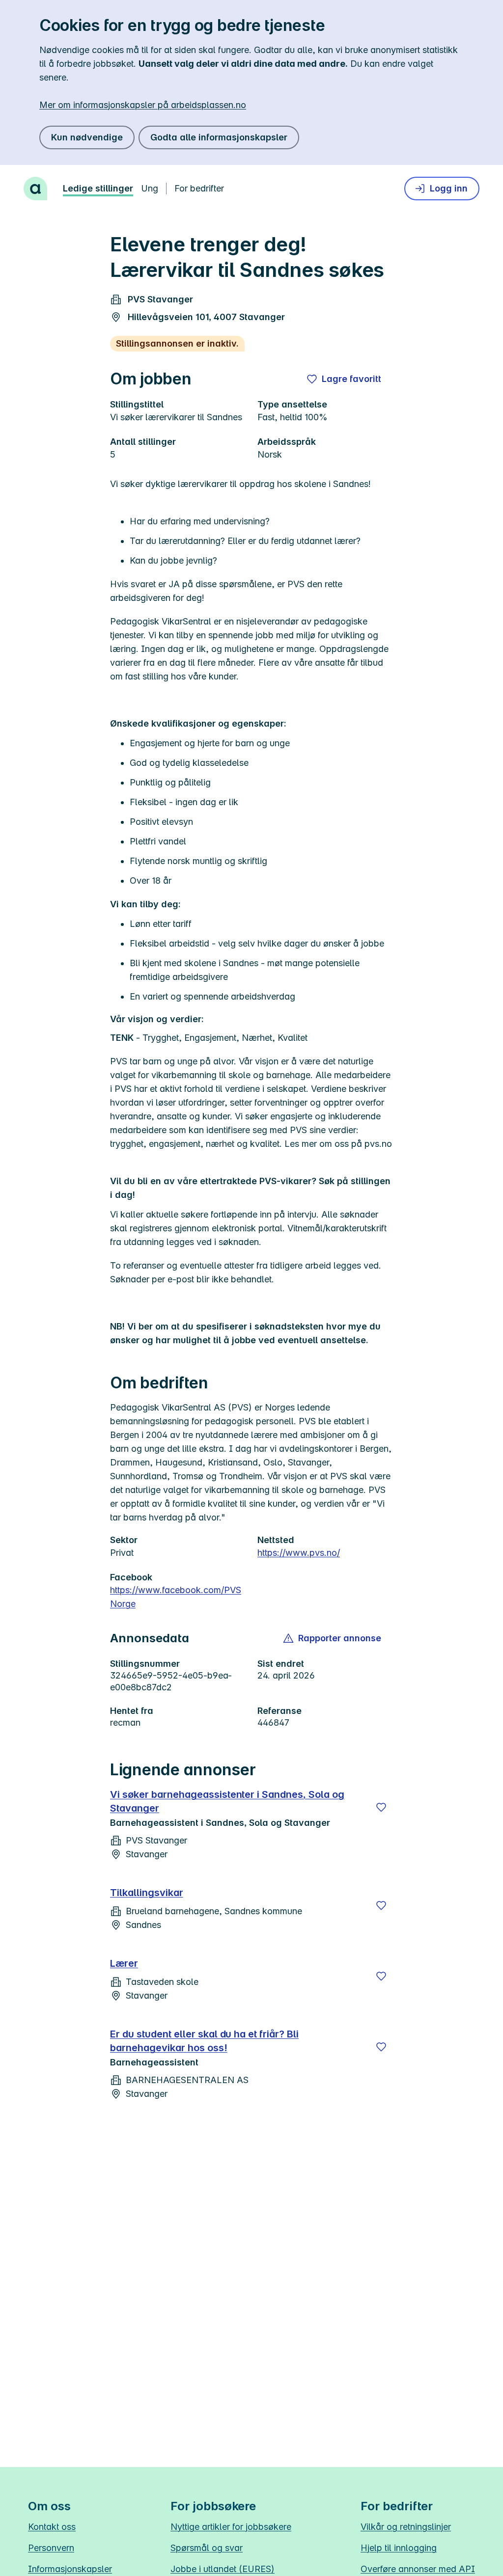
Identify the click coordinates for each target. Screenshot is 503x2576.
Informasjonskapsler (70, 2569)
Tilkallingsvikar (147, 1893)
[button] (333, 1638)
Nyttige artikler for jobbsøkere (231, 2527)
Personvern (51, 2548)
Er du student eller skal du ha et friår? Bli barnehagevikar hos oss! (204, 2041)
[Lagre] (381, 1807)
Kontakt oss (52, 2527)
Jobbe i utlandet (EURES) (223, 2569)
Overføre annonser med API (418, 2569)
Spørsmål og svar (207, 2548)
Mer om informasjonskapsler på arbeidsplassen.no (143, 105)
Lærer (124, 1963)
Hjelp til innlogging (399, 2548)
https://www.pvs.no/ (299, 1553)
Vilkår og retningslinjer (406, 2527)
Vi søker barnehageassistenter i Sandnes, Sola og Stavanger (227, 1801)
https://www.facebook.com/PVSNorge (176, 1597)
